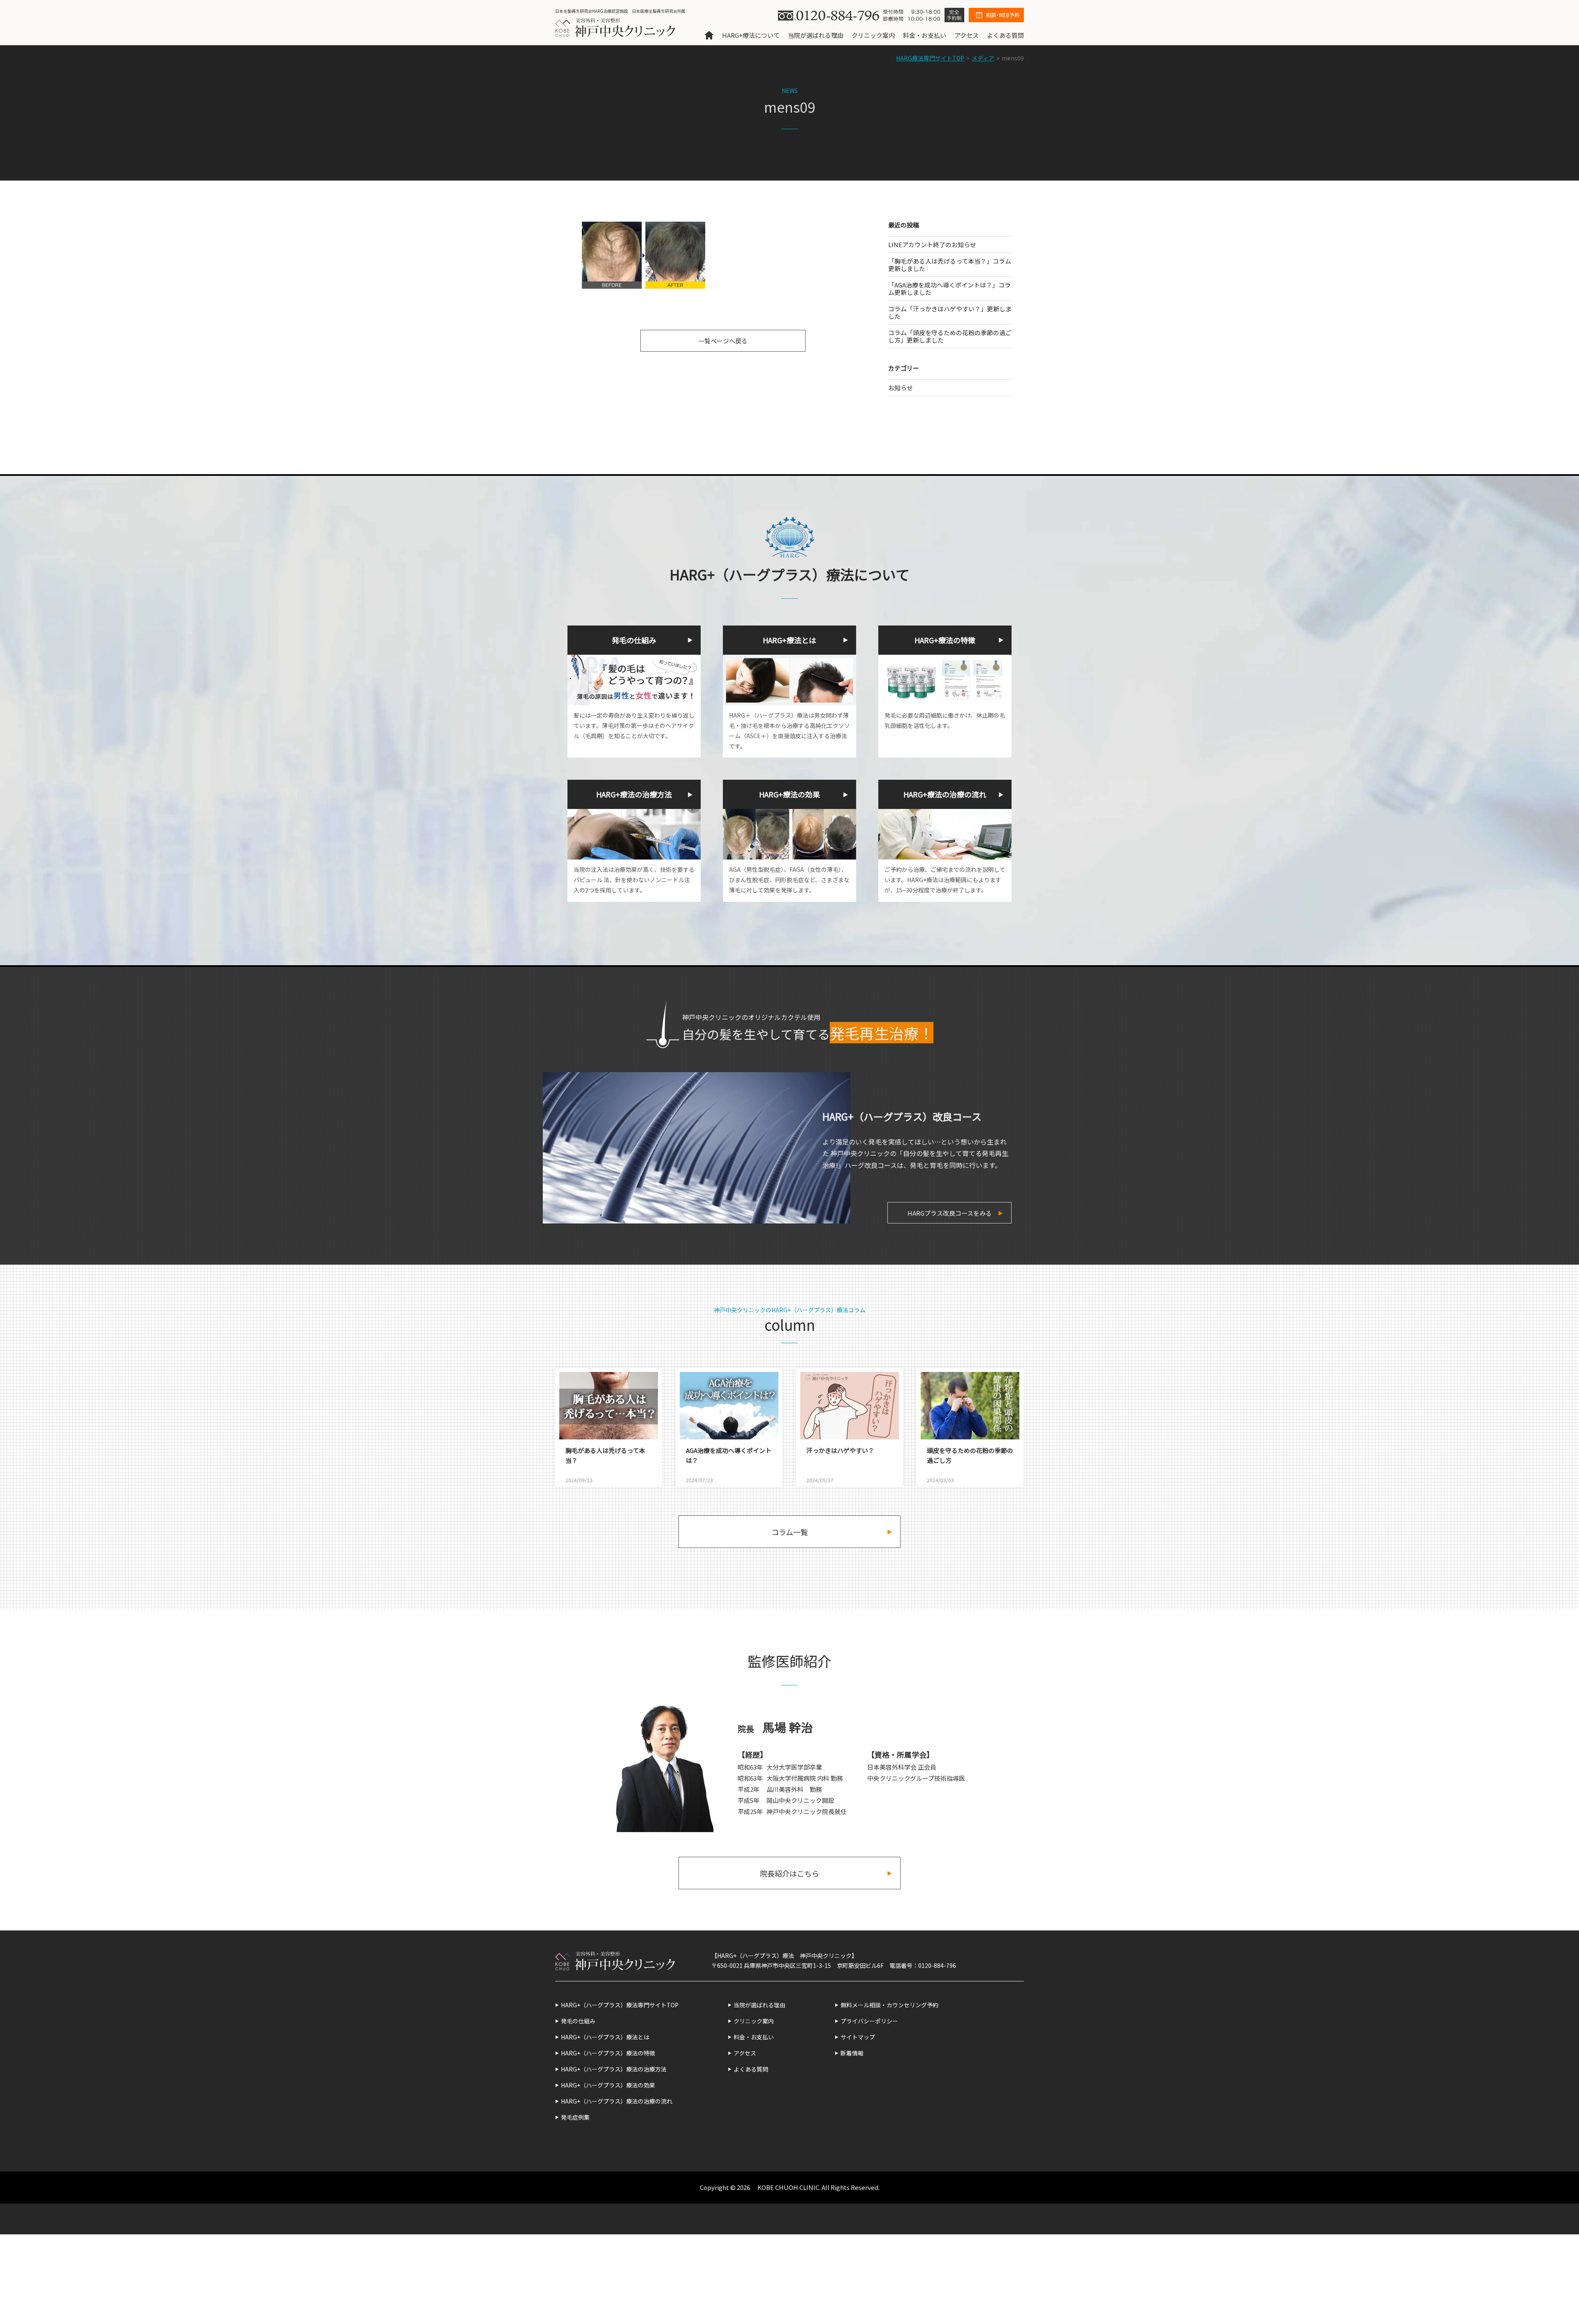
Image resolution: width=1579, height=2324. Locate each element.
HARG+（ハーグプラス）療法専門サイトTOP (620, 2005)
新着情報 (852, 2053)
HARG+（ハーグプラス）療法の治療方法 (614, 2069)
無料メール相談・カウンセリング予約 (889, 2005)
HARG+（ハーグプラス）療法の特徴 (608, 2053)
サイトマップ (858, 2037)
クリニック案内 (873, 35)
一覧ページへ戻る (723, 341)
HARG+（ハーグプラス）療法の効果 (608, 2085)
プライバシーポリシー (869, 2021)
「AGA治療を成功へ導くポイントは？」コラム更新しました (949, 288)
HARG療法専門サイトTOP (930, 58)
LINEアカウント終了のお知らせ (932, 244)
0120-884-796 (937, 1965)
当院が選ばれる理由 (816, 35)
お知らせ (901, 388)
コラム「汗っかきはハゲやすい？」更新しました (950, 312)
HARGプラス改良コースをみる (950, 1213)
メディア (983, 58)
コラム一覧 (790, 1532)
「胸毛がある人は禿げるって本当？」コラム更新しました (950, 265)
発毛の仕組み (578, 2021)
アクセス (967, 35)
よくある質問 (1005, 35)
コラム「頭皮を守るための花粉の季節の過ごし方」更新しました (950, 336)
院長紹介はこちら (789, 1873)
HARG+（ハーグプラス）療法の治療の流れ (617, 2101)
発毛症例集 (575, 2117)
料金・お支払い (925, 35)
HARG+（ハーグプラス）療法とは (605, 2037)
